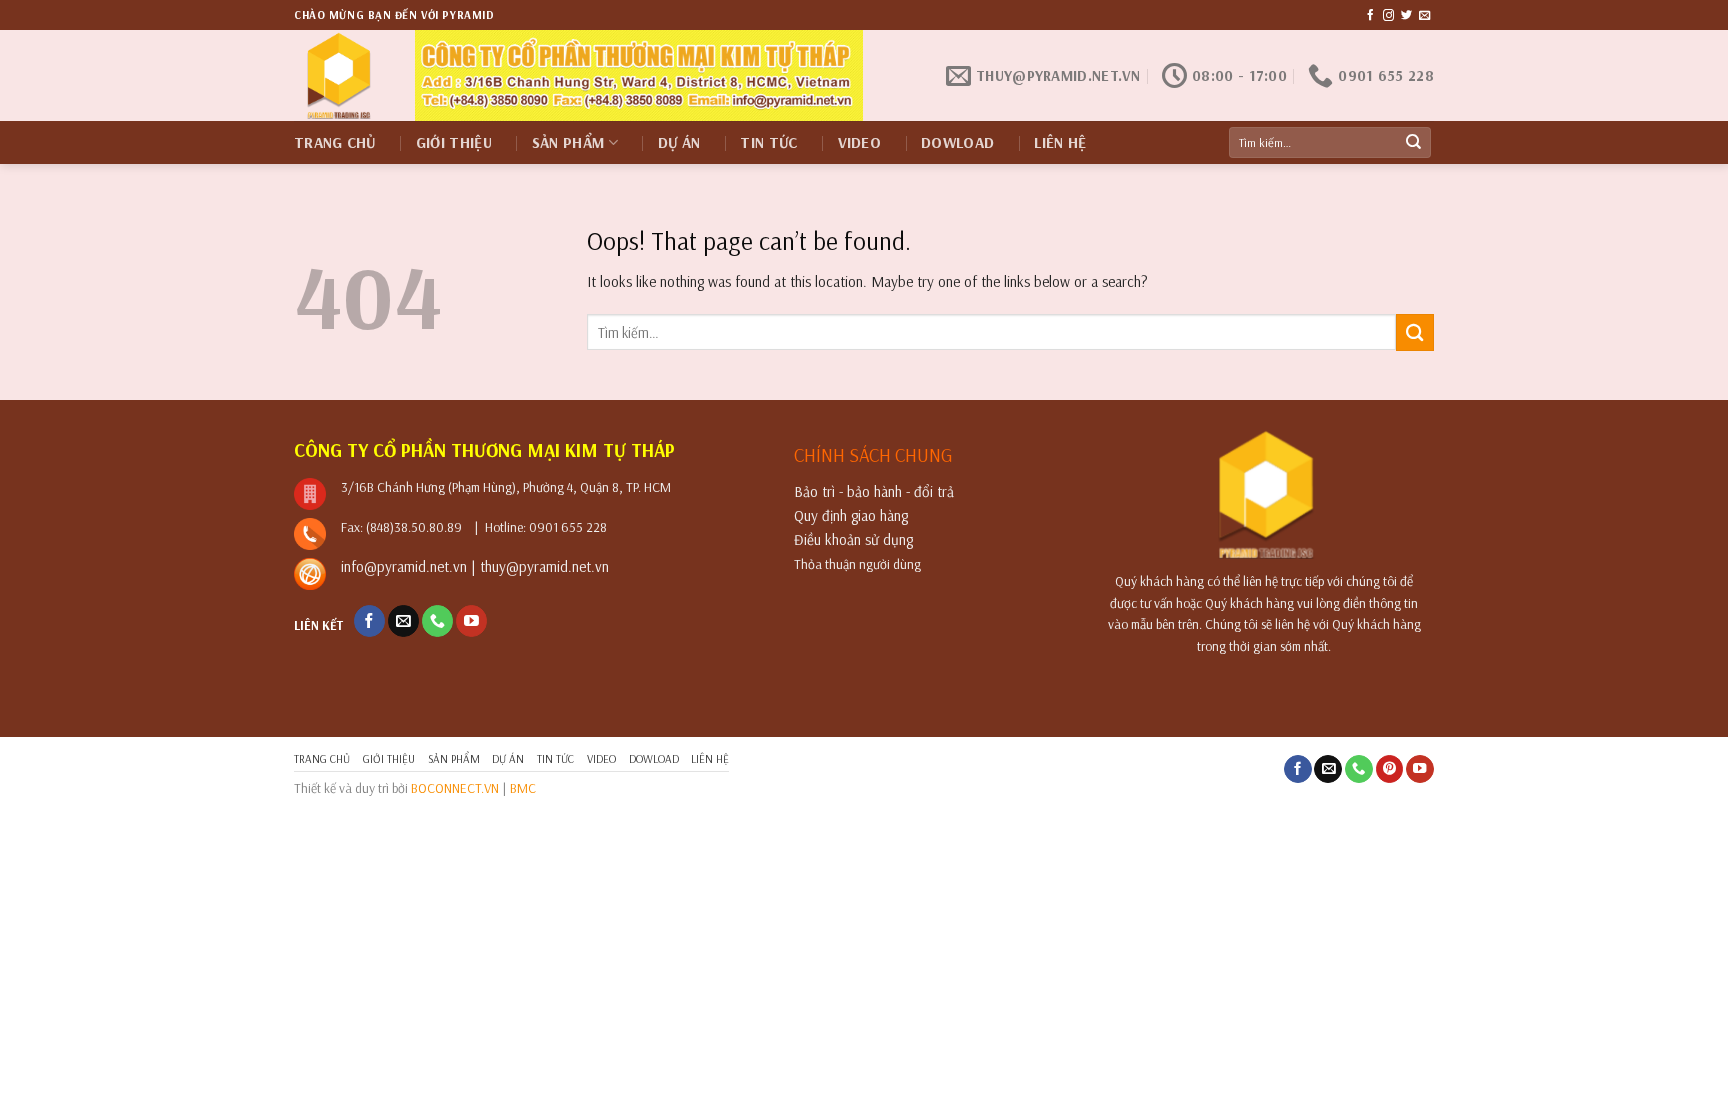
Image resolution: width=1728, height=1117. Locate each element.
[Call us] (437, 621)
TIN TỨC (768, 142)
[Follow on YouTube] (471, 621)
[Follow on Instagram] (1388, 16)
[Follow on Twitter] (1406, 16)
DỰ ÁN (679, 142)
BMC (523, 787)
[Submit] (1414, 143)
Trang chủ (335, 142)
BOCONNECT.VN (455, 787)
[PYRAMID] (339, 75)
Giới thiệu (454, 142)
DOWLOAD (957, 142)
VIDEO (860, 142)
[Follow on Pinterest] (1390, 769)
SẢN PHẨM (568, 142)
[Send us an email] (1424, 16)
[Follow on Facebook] (1370, 16)
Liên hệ (1060, 142)
